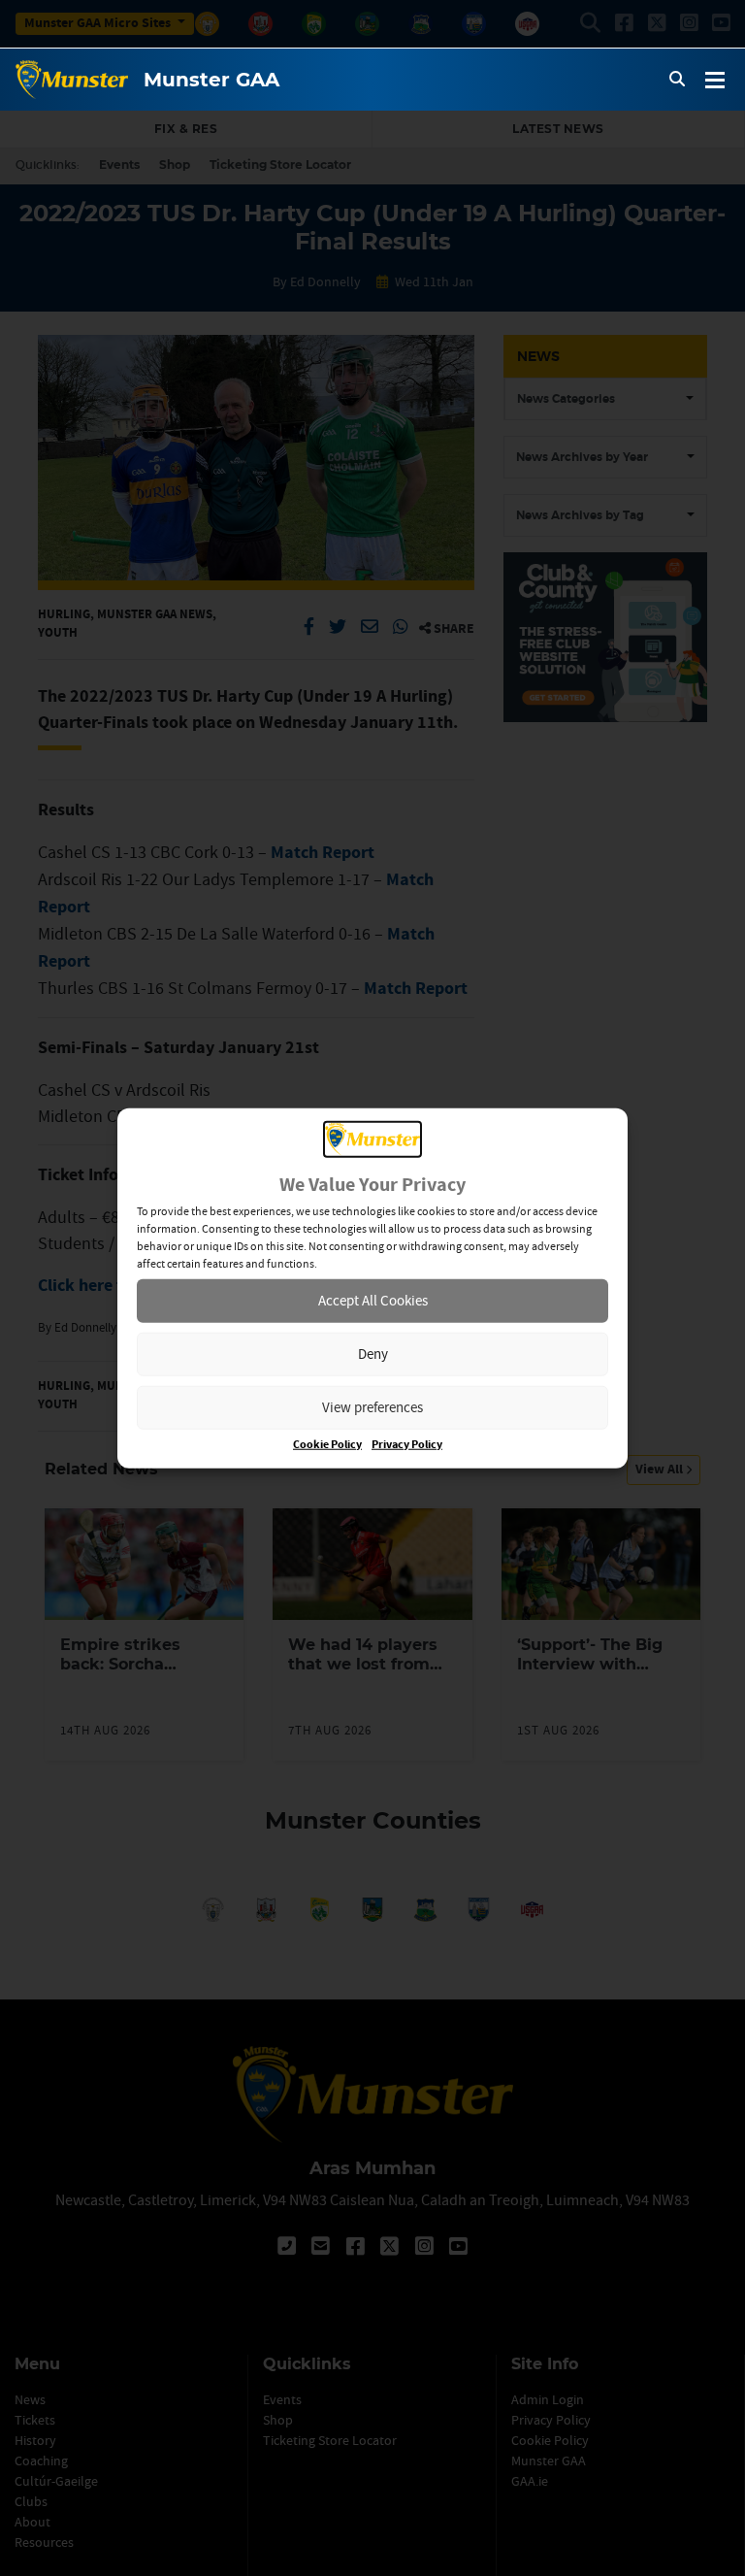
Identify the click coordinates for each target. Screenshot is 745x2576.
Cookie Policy (327, 1444)
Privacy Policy (407, 1444)
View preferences (372, 1407)
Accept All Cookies (373, 1300)
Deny (373, 1354)
